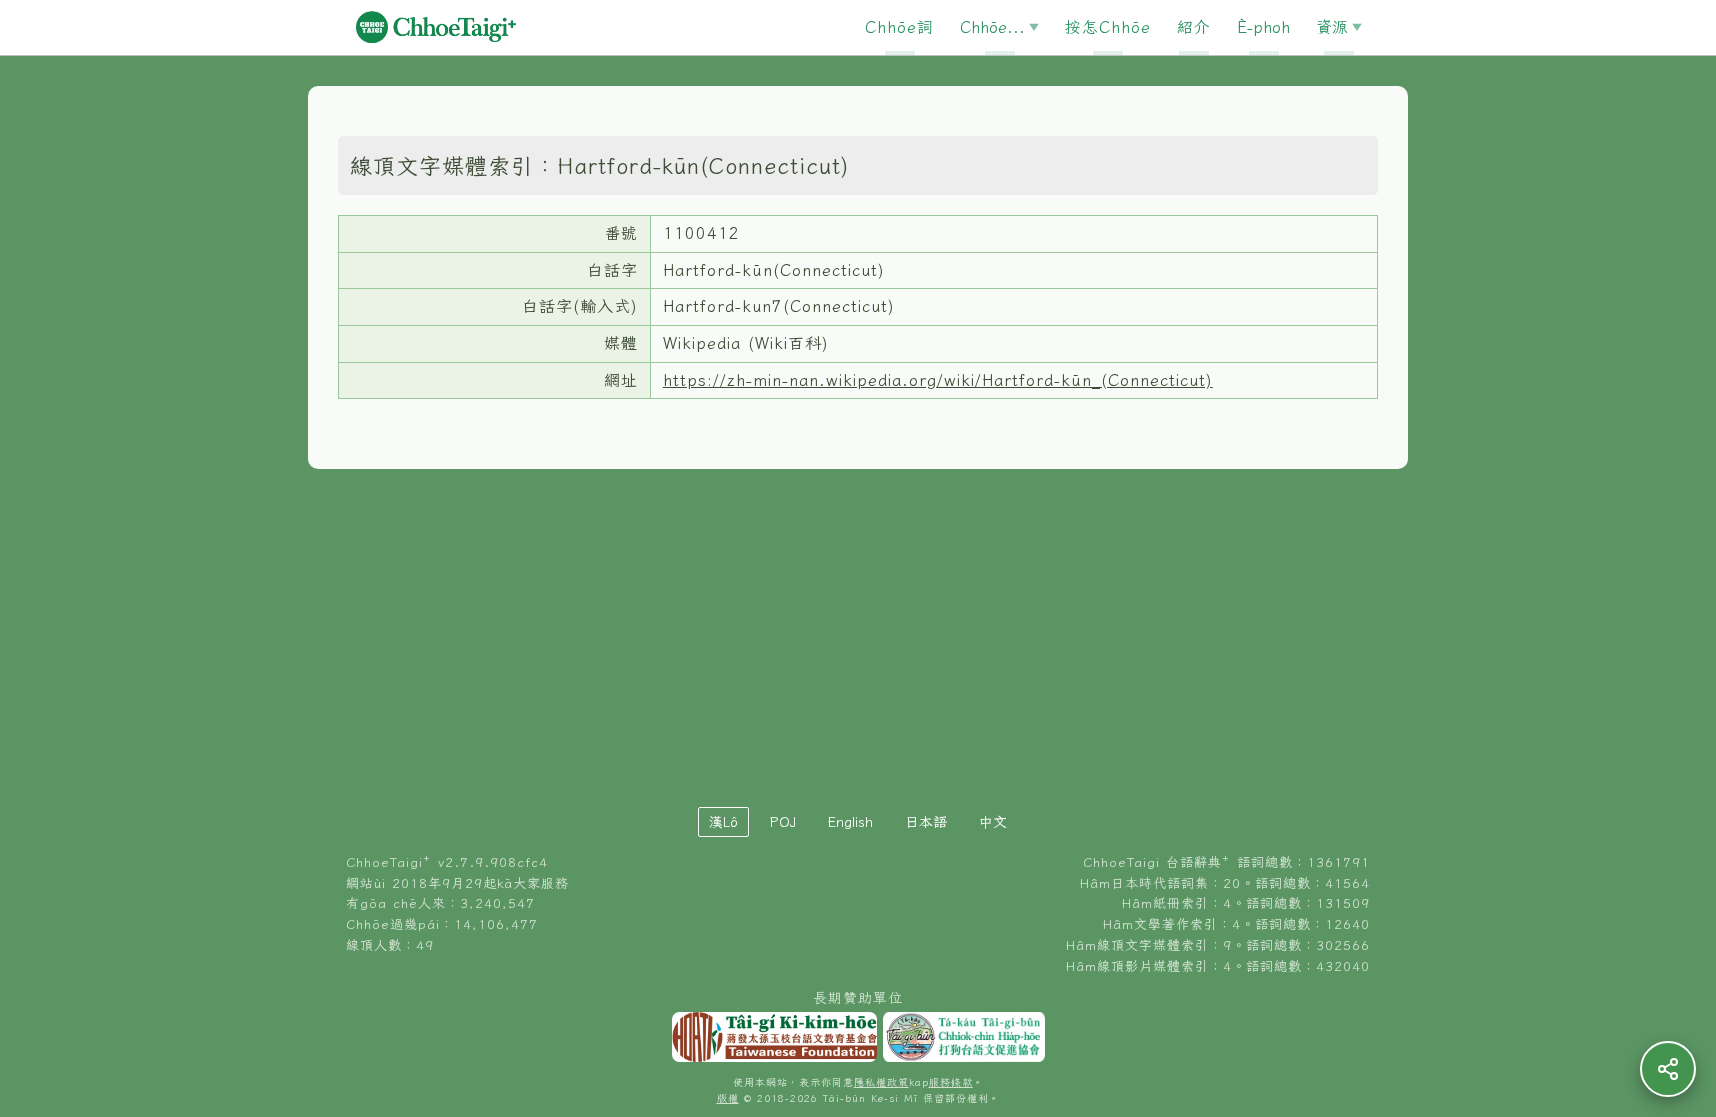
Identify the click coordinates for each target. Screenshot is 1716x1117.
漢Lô (723, 822)
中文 (993, 822)
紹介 (1194, 27)
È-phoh (1263, 27)
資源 (1332, 27)
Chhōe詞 (899, 27)
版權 (728, 1098)
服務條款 (951, 1082)
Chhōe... (992, 27)
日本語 (926, 822)
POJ (783, 822)
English (850, 822)
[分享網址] (1668, 1069)
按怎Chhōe (1108, 27)
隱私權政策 (881, 1082)
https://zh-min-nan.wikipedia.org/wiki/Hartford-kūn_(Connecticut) (938, 380)
